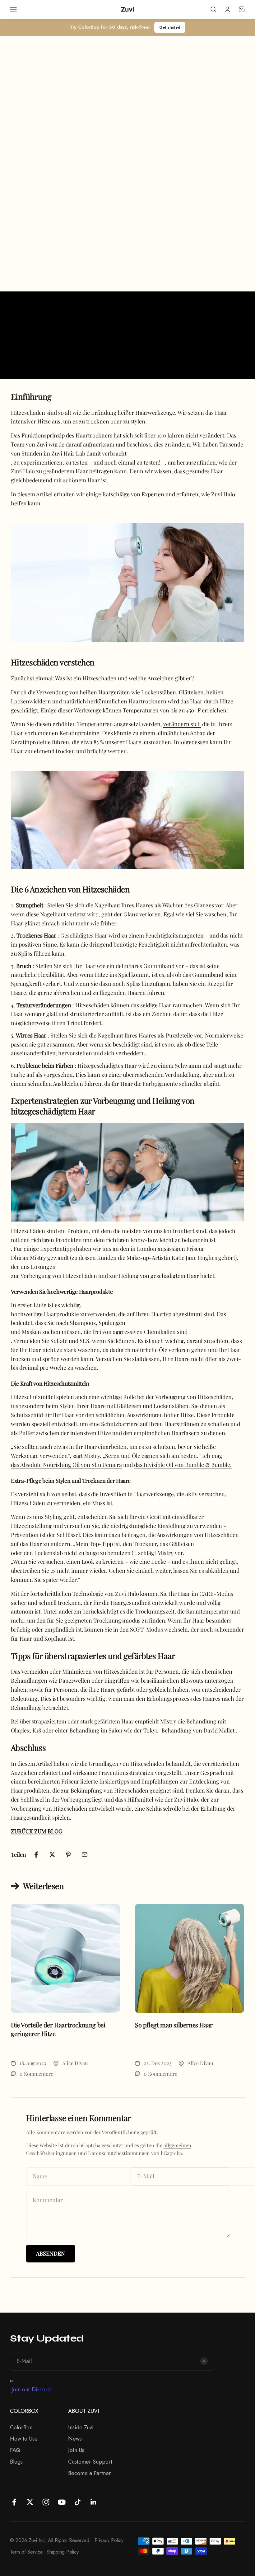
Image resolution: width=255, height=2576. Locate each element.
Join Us (76, 2450)
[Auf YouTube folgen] (62, 2502)
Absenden (51, 2253)
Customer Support (90, 2462)
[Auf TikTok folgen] (78, 2502)
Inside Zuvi (81, 2427)
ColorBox (21, 2427)
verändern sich (182, 724)
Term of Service (26, 2552)
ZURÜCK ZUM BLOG (37, 1831)
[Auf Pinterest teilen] (68, 1855)
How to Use (24, 2439)
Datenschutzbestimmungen (119, 2153)
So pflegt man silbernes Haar (174, 2025)
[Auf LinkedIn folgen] (93, 2502)
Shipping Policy (63, 2552)
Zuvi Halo (127, 1594)
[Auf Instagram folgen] (46, 2502)
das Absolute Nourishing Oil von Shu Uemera (66, 1465)
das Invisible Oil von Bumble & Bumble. (183, 1465)
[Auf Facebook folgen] (14, 2502)
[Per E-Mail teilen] (85, 1855)
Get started (170, 27)
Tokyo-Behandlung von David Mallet (189, 1730)
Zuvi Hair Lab (68, 453)
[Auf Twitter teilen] (52, 1855)
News (75, 2439)
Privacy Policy (109, 2540)
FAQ (15, 2450)
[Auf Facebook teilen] (36, 1855)
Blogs (16, 2462)
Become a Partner (90, 2473)
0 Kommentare (36, 2074)
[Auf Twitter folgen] (30, 2502)
